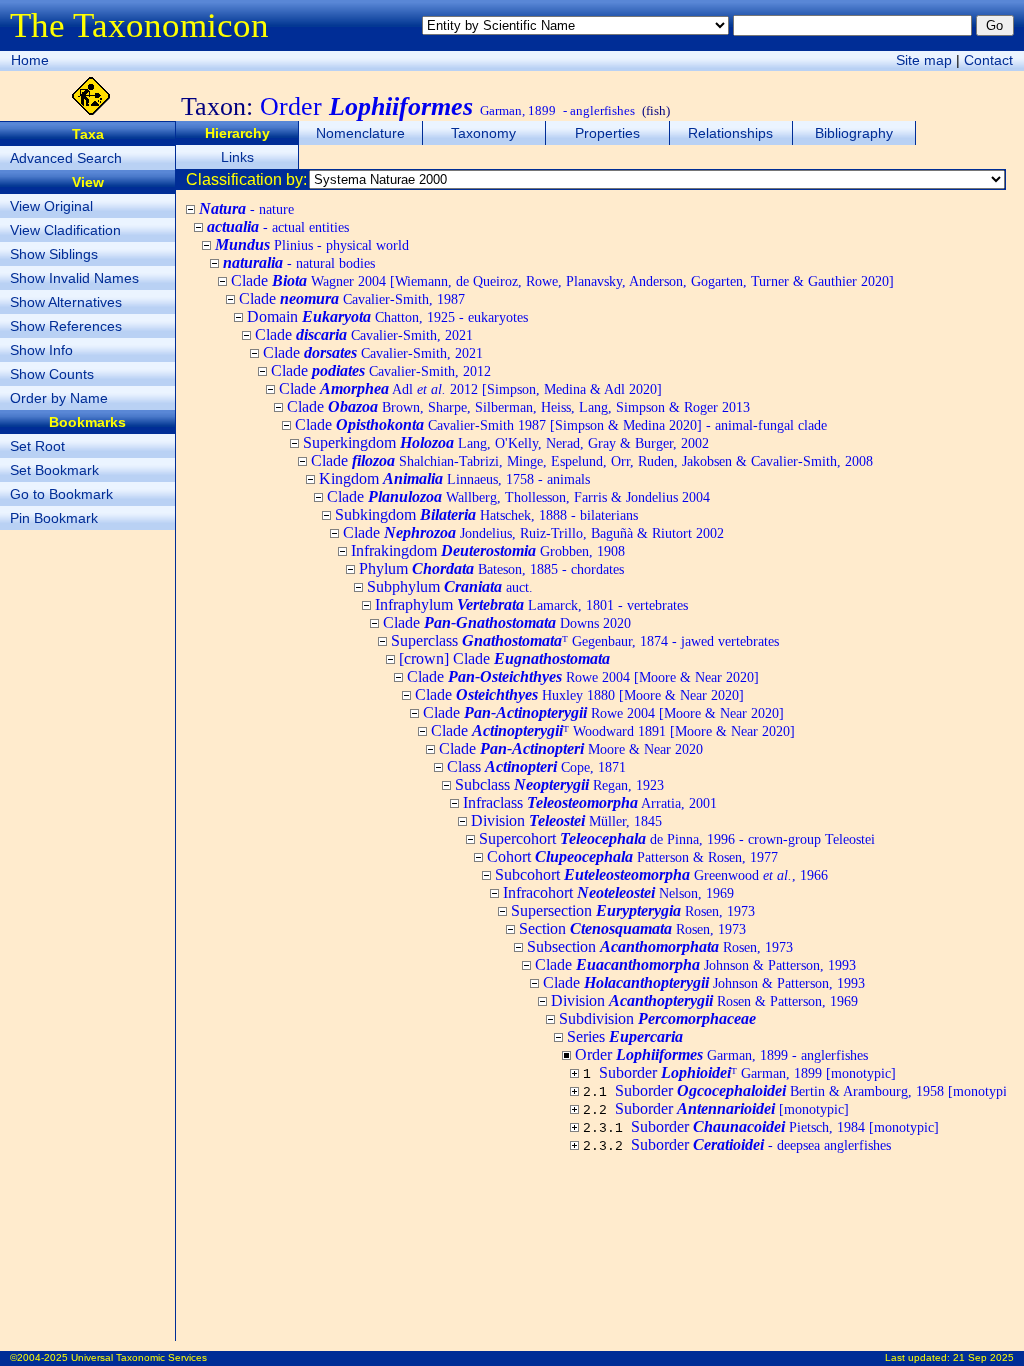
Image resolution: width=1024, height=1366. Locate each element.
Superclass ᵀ (585, 640)
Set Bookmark (54, 470)
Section (632, 928)
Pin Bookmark (54, 518)
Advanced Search (66, 158)
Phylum (491, 568)
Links (237, 157)
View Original (51, 206)
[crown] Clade (504, 658)
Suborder (816, 1090)
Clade (562, 280)
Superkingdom (506, 442)
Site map (924, 60)
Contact (988, 60)
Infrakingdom (488, 550)
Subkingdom (486, 514)
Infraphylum (531, 604)
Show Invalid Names (74, 278)
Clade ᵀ (613, 730)
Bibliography (854, 133)
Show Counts (52, 374)
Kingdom (454, 478)
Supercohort (677, 838)
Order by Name (59, 398)
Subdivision (657, 1018)
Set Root (37, 446)
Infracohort (618, 892)
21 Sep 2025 (983, 1357)
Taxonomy (483, 133)
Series (625, 1036)
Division (566, 820)
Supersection (633, 910)
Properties (607, 133)
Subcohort (661, 874)
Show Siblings (54, 254)
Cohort (632, 856)
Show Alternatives (66, 302)
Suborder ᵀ (747, 1072)
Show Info (41, 350)
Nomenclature (360, 133)
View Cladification (65, 230)
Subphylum (450, 586)
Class (536, 766)
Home (30, 60)
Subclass (559, 784)
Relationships (730, 133)
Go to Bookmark (61, 494)
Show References (66, 326)
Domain (387, 316)
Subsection (660, 946)
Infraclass (590, 802)
